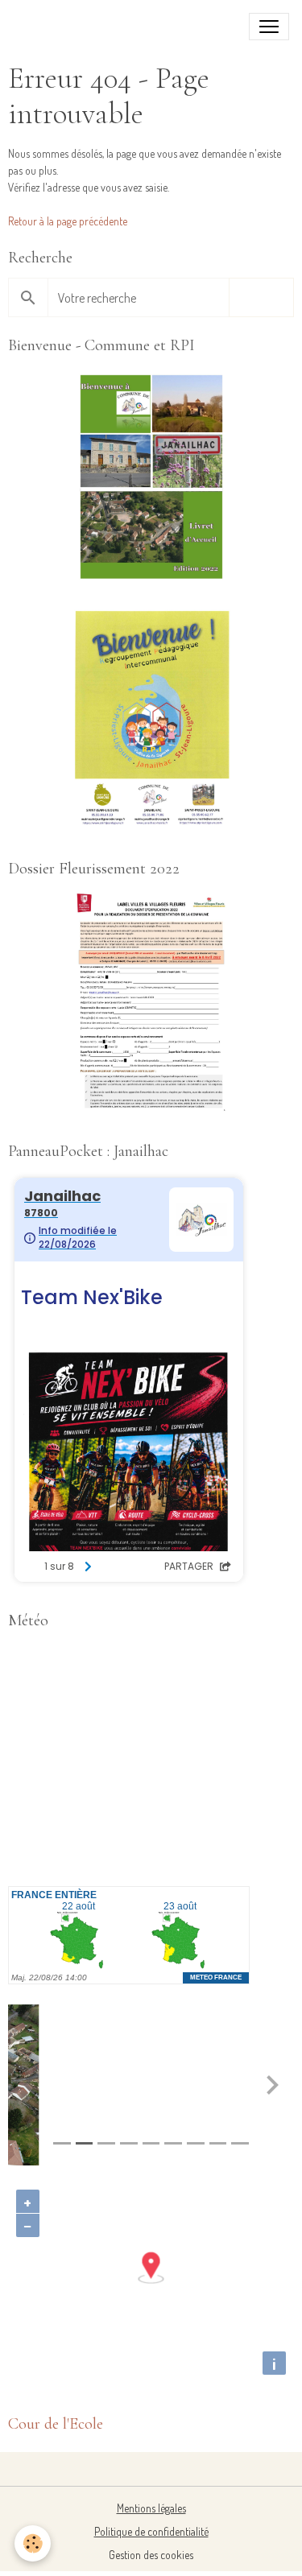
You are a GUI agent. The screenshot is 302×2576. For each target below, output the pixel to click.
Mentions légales (151, 2508)
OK (261, 297)
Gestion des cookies (151, 2555)
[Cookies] (33, 2543)
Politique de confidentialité (151, 2531)
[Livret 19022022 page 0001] (151, 479)
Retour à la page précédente (68, 221)
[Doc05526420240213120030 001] (151, 720)
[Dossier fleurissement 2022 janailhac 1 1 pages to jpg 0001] (151, 1003)
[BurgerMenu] (269, 27)
